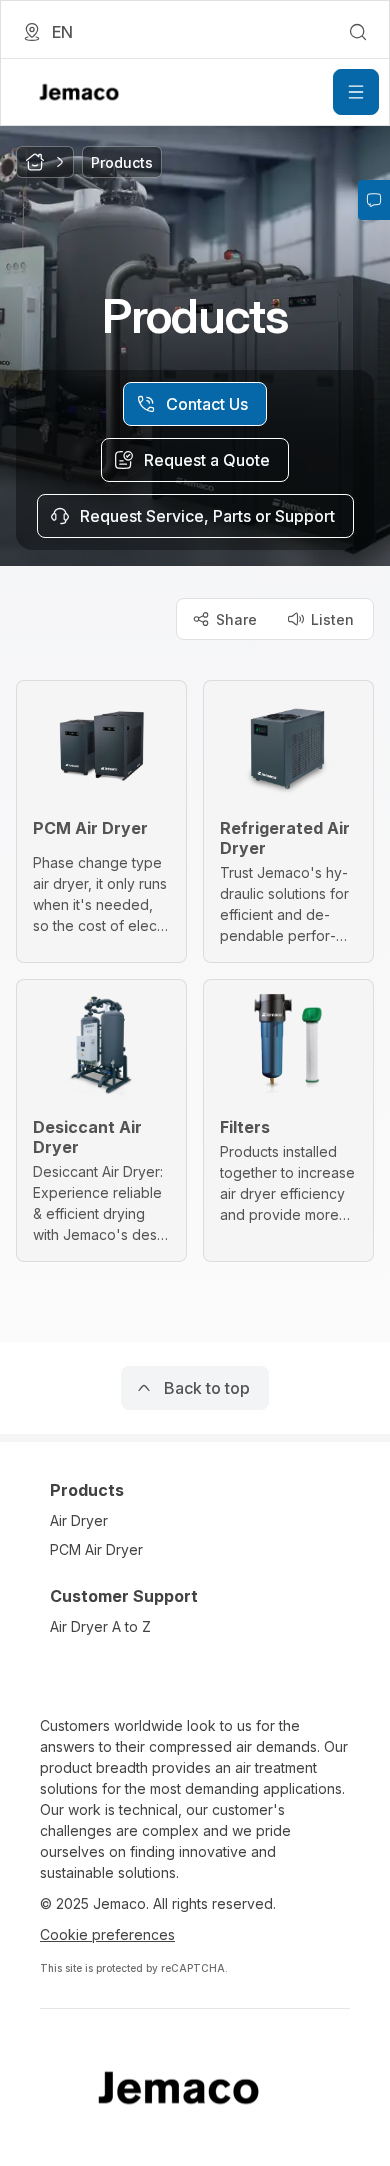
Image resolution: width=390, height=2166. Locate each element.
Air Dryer (79, 1520)
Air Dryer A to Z (100, 1626)
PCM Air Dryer (96, 1549)
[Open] (356, 92)
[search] (358, 32)
